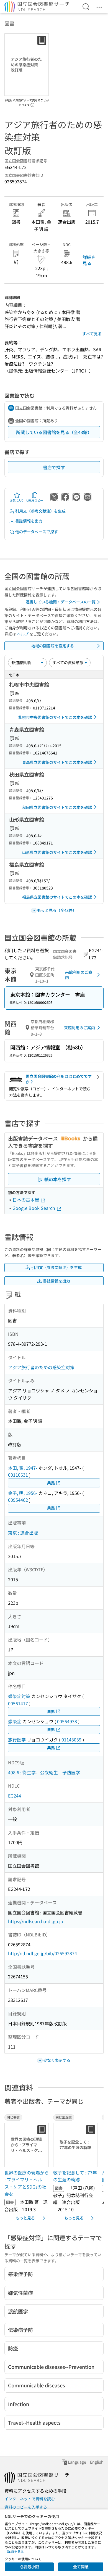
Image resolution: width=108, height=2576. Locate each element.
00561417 (18, 1703)
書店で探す (54, 467)
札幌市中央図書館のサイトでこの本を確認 (55, 717)
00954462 (18, 1500)
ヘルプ (23, 634)
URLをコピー (35, 500)
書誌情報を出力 (29, 521)
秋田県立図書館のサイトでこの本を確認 (57, 807)
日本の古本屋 (26, 1200)
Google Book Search (34, 1208)
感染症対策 (19, 1696)
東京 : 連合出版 (23, 1533)
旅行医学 (17, 1740)
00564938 (67, 1721)
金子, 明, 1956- (23, 1493)
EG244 (15, 1796)
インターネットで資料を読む (30, 2499)
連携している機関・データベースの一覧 (61, 602)
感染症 (15, 1721)
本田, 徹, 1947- (23, 1468)
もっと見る (25, 2218)
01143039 (71, 1740)
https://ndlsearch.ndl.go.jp (36, 1921)
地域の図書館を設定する (53, 646)
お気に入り (17, 500)
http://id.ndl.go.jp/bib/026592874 (43, 1953)
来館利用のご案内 (79, 975)
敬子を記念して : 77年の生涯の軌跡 (75, 2176)
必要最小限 (29, 2567)
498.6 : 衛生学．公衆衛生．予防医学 (44, 1772)
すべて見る (92, 334)
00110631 (18, 1475)
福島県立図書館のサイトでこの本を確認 (57, 897)
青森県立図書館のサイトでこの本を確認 (57, 762)
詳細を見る (89, 260)
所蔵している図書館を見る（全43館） (54, 432)
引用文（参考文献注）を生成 (40, 511)
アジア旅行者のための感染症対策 (41, 1367)
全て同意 (81, 2567)
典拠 (51, 1483)
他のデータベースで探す (37, 532)
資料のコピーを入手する (26, 2507)
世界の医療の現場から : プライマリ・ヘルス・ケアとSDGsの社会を (27, 2183)
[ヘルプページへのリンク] (32, 103)
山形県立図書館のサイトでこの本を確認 (57, 852)
